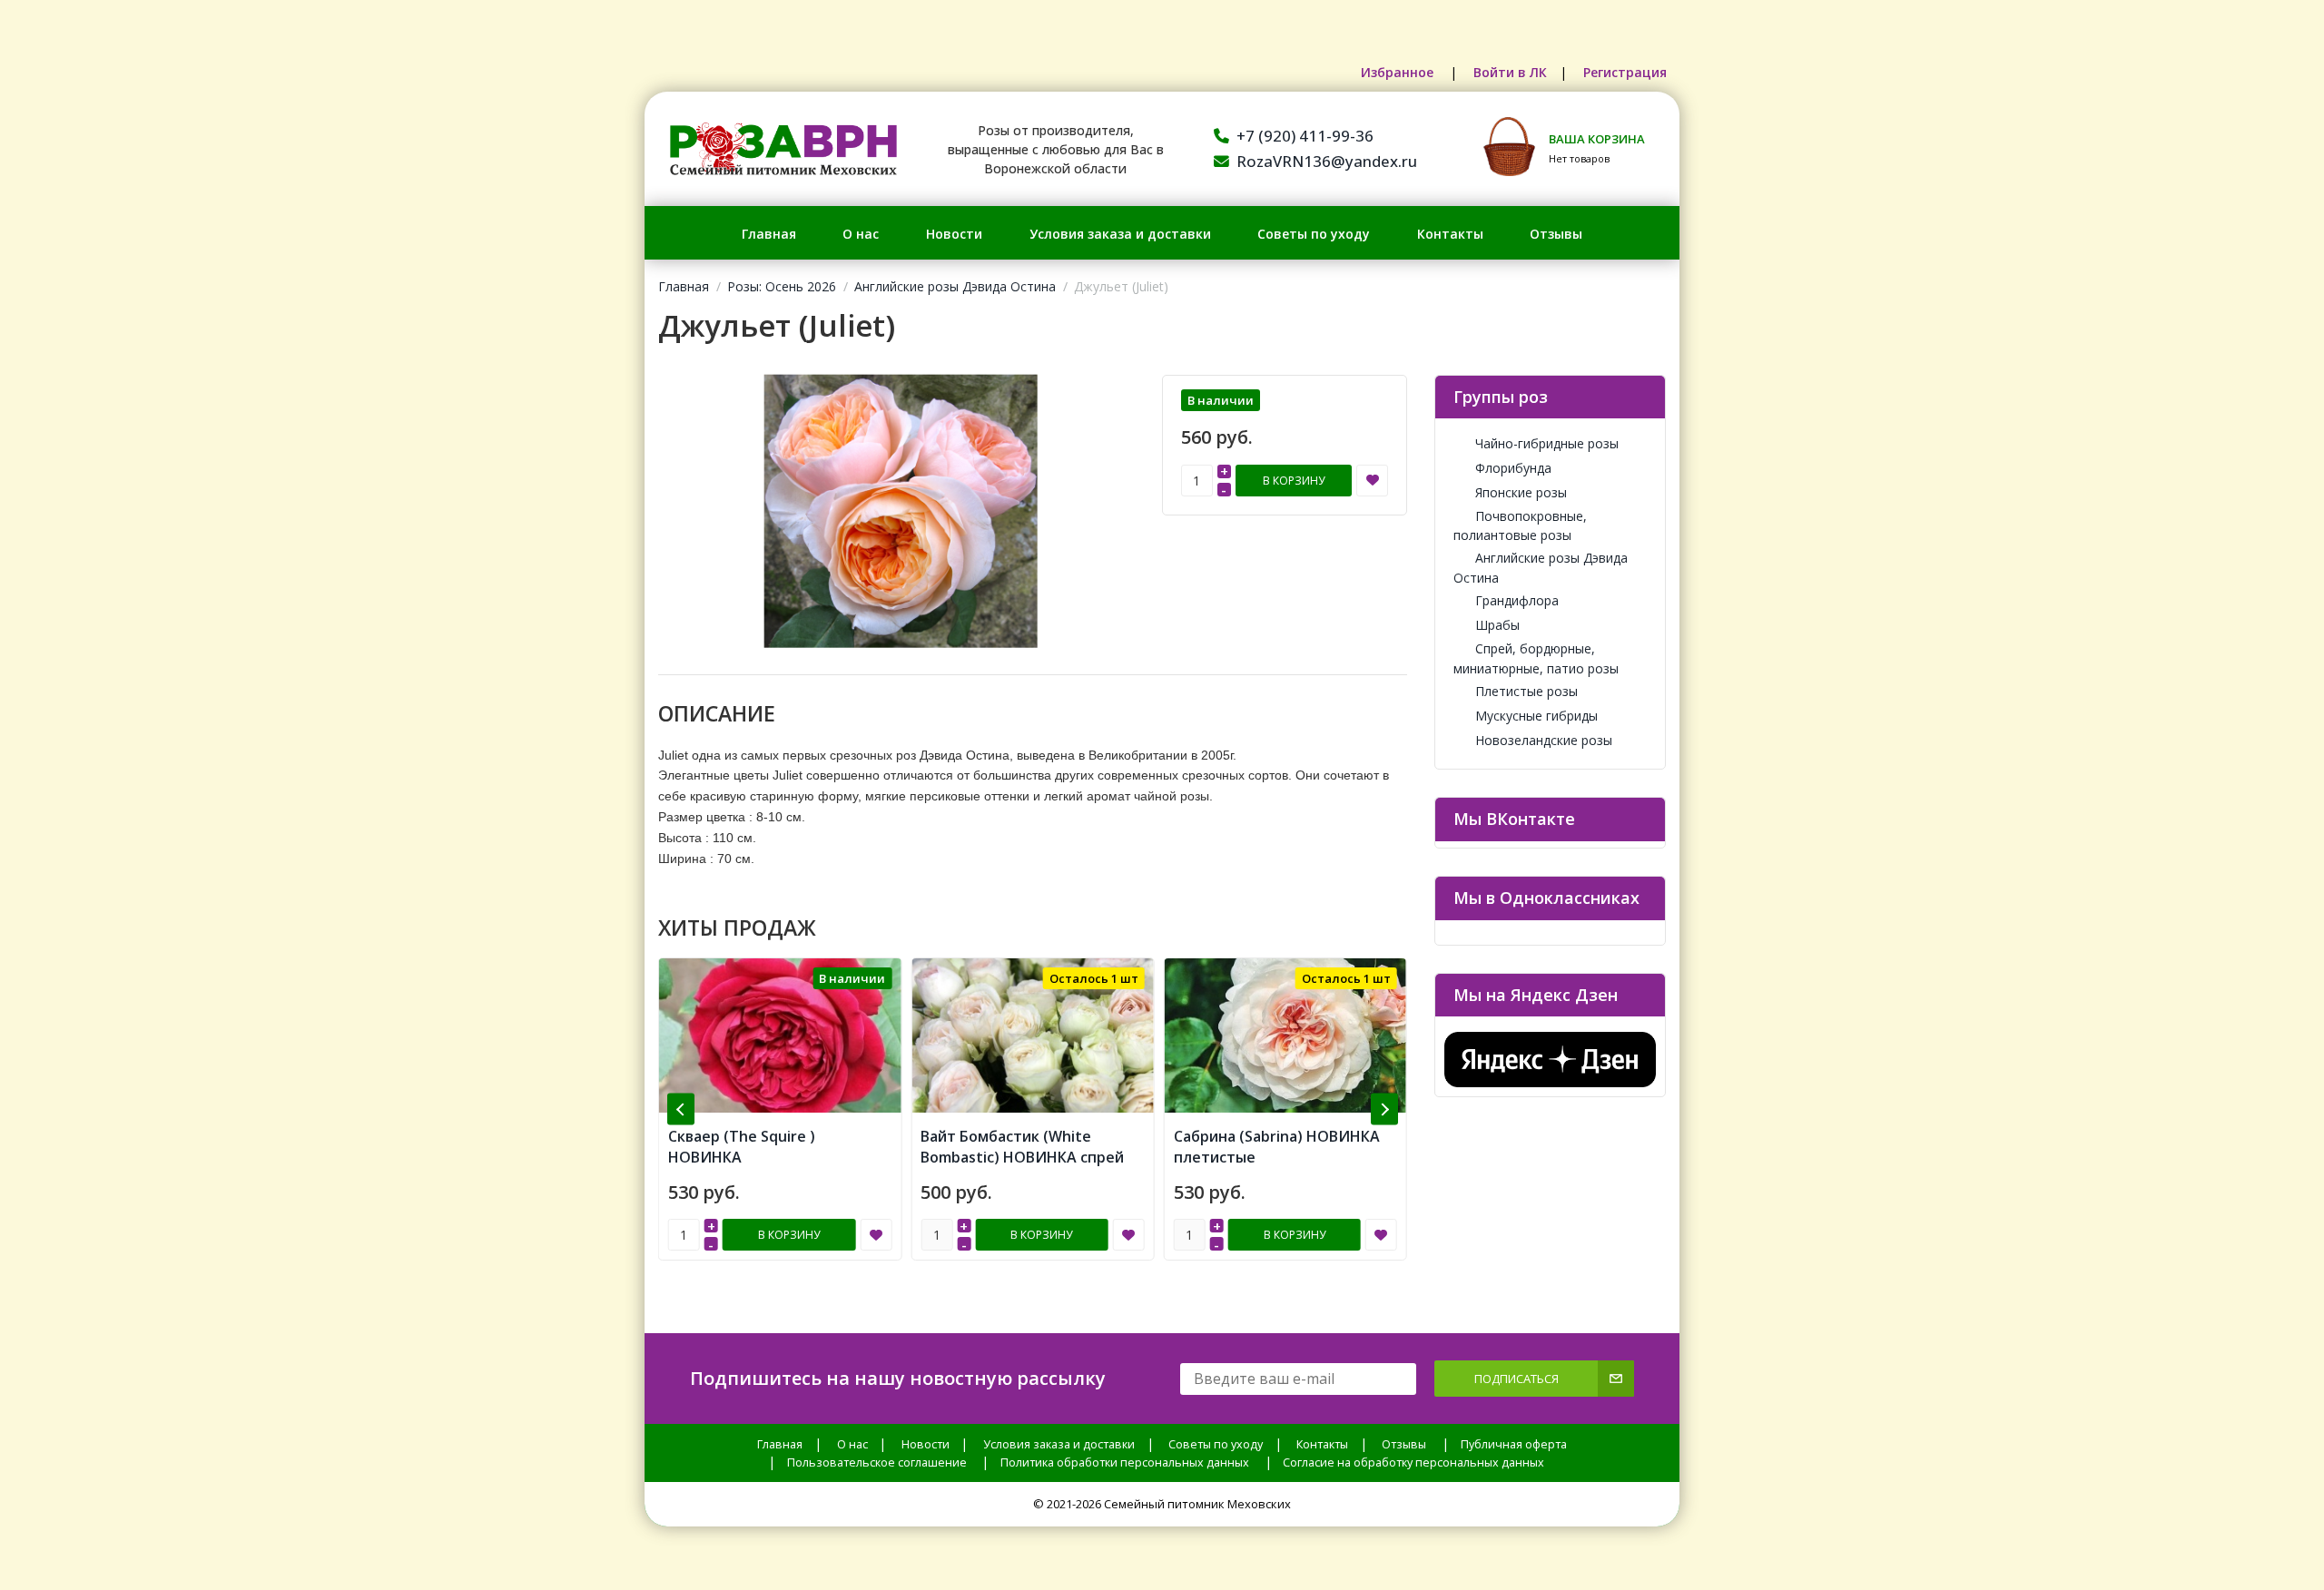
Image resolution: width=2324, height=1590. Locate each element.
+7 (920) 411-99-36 (1305, 136)
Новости (954, 234)
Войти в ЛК (1510, 72)
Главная (769, 234)
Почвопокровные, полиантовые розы (1520, 525)
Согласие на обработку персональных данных (1413, 1462)
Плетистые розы (1526, 691)
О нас (861, 234)
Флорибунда (1513, 468)
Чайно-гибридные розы (1547, 443)
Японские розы (1521, 492)
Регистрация (1625, 72)
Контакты (1450, 234)
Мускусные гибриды (1536, 716)
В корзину (1294, 481)
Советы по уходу (1314, 234)
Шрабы (1497, 625)
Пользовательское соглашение (877, 1462)
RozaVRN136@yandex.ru (1327, 161)
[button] (681, 1109)
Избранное (1399, 72)
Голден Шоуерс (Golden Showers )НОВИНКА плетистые (1261, 1157)
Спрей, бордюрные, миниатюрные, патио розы (1536, 658)
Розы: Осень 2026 (782, 286)
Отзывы (1556, 234)
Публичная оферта (1514, 1444)
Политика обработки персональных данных (1125, 1462)
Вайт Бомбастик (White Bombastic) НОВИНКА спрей (770, 1147)
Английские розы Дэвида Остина (955, 286)
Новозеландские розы (1544, 740)
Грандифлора (1517, 600)
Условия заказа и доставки (1120, 234)
